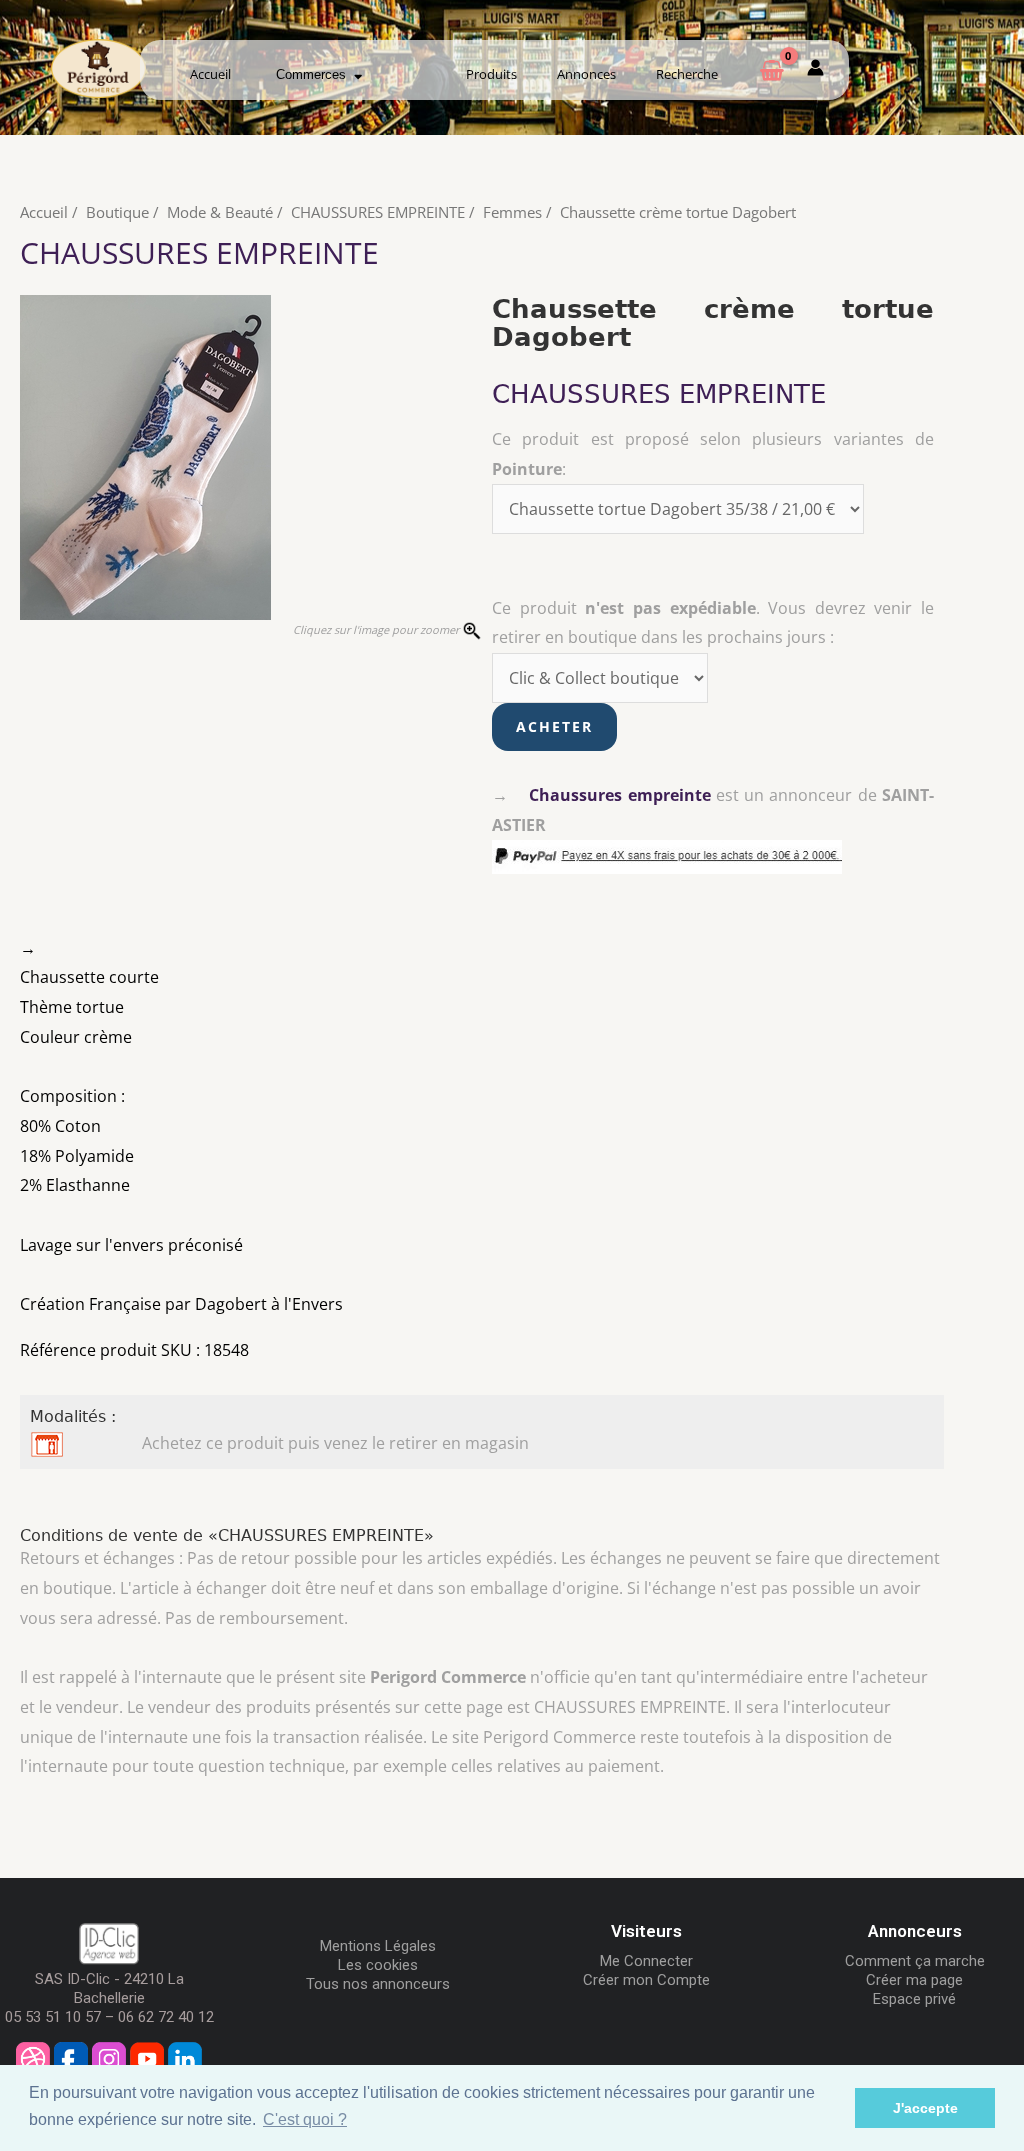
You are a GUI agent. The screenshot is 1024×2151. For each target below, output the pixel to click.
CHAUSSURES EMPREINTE (378, 212)
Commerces (315, 74)
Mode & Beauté (220, 212)
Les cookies (378, 1965)
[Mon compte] (815, 71)
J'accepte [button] (925, 2108)
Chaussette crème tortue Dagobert (678, 212)
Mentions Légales (378, 1946)
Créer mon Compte (646, 1980)
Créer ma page (914, 1980)
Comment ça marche (915, 1961)
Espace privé (914, 1999)
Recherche (687, 74)
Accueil (210, 74)
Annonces (586, 74)
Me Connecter (646, 1961)
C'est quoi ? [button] (305, 2119)
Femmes (512, 212)
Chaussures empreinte (619, 795)
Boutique (117, 212)
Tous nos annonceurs (378, 1984)
